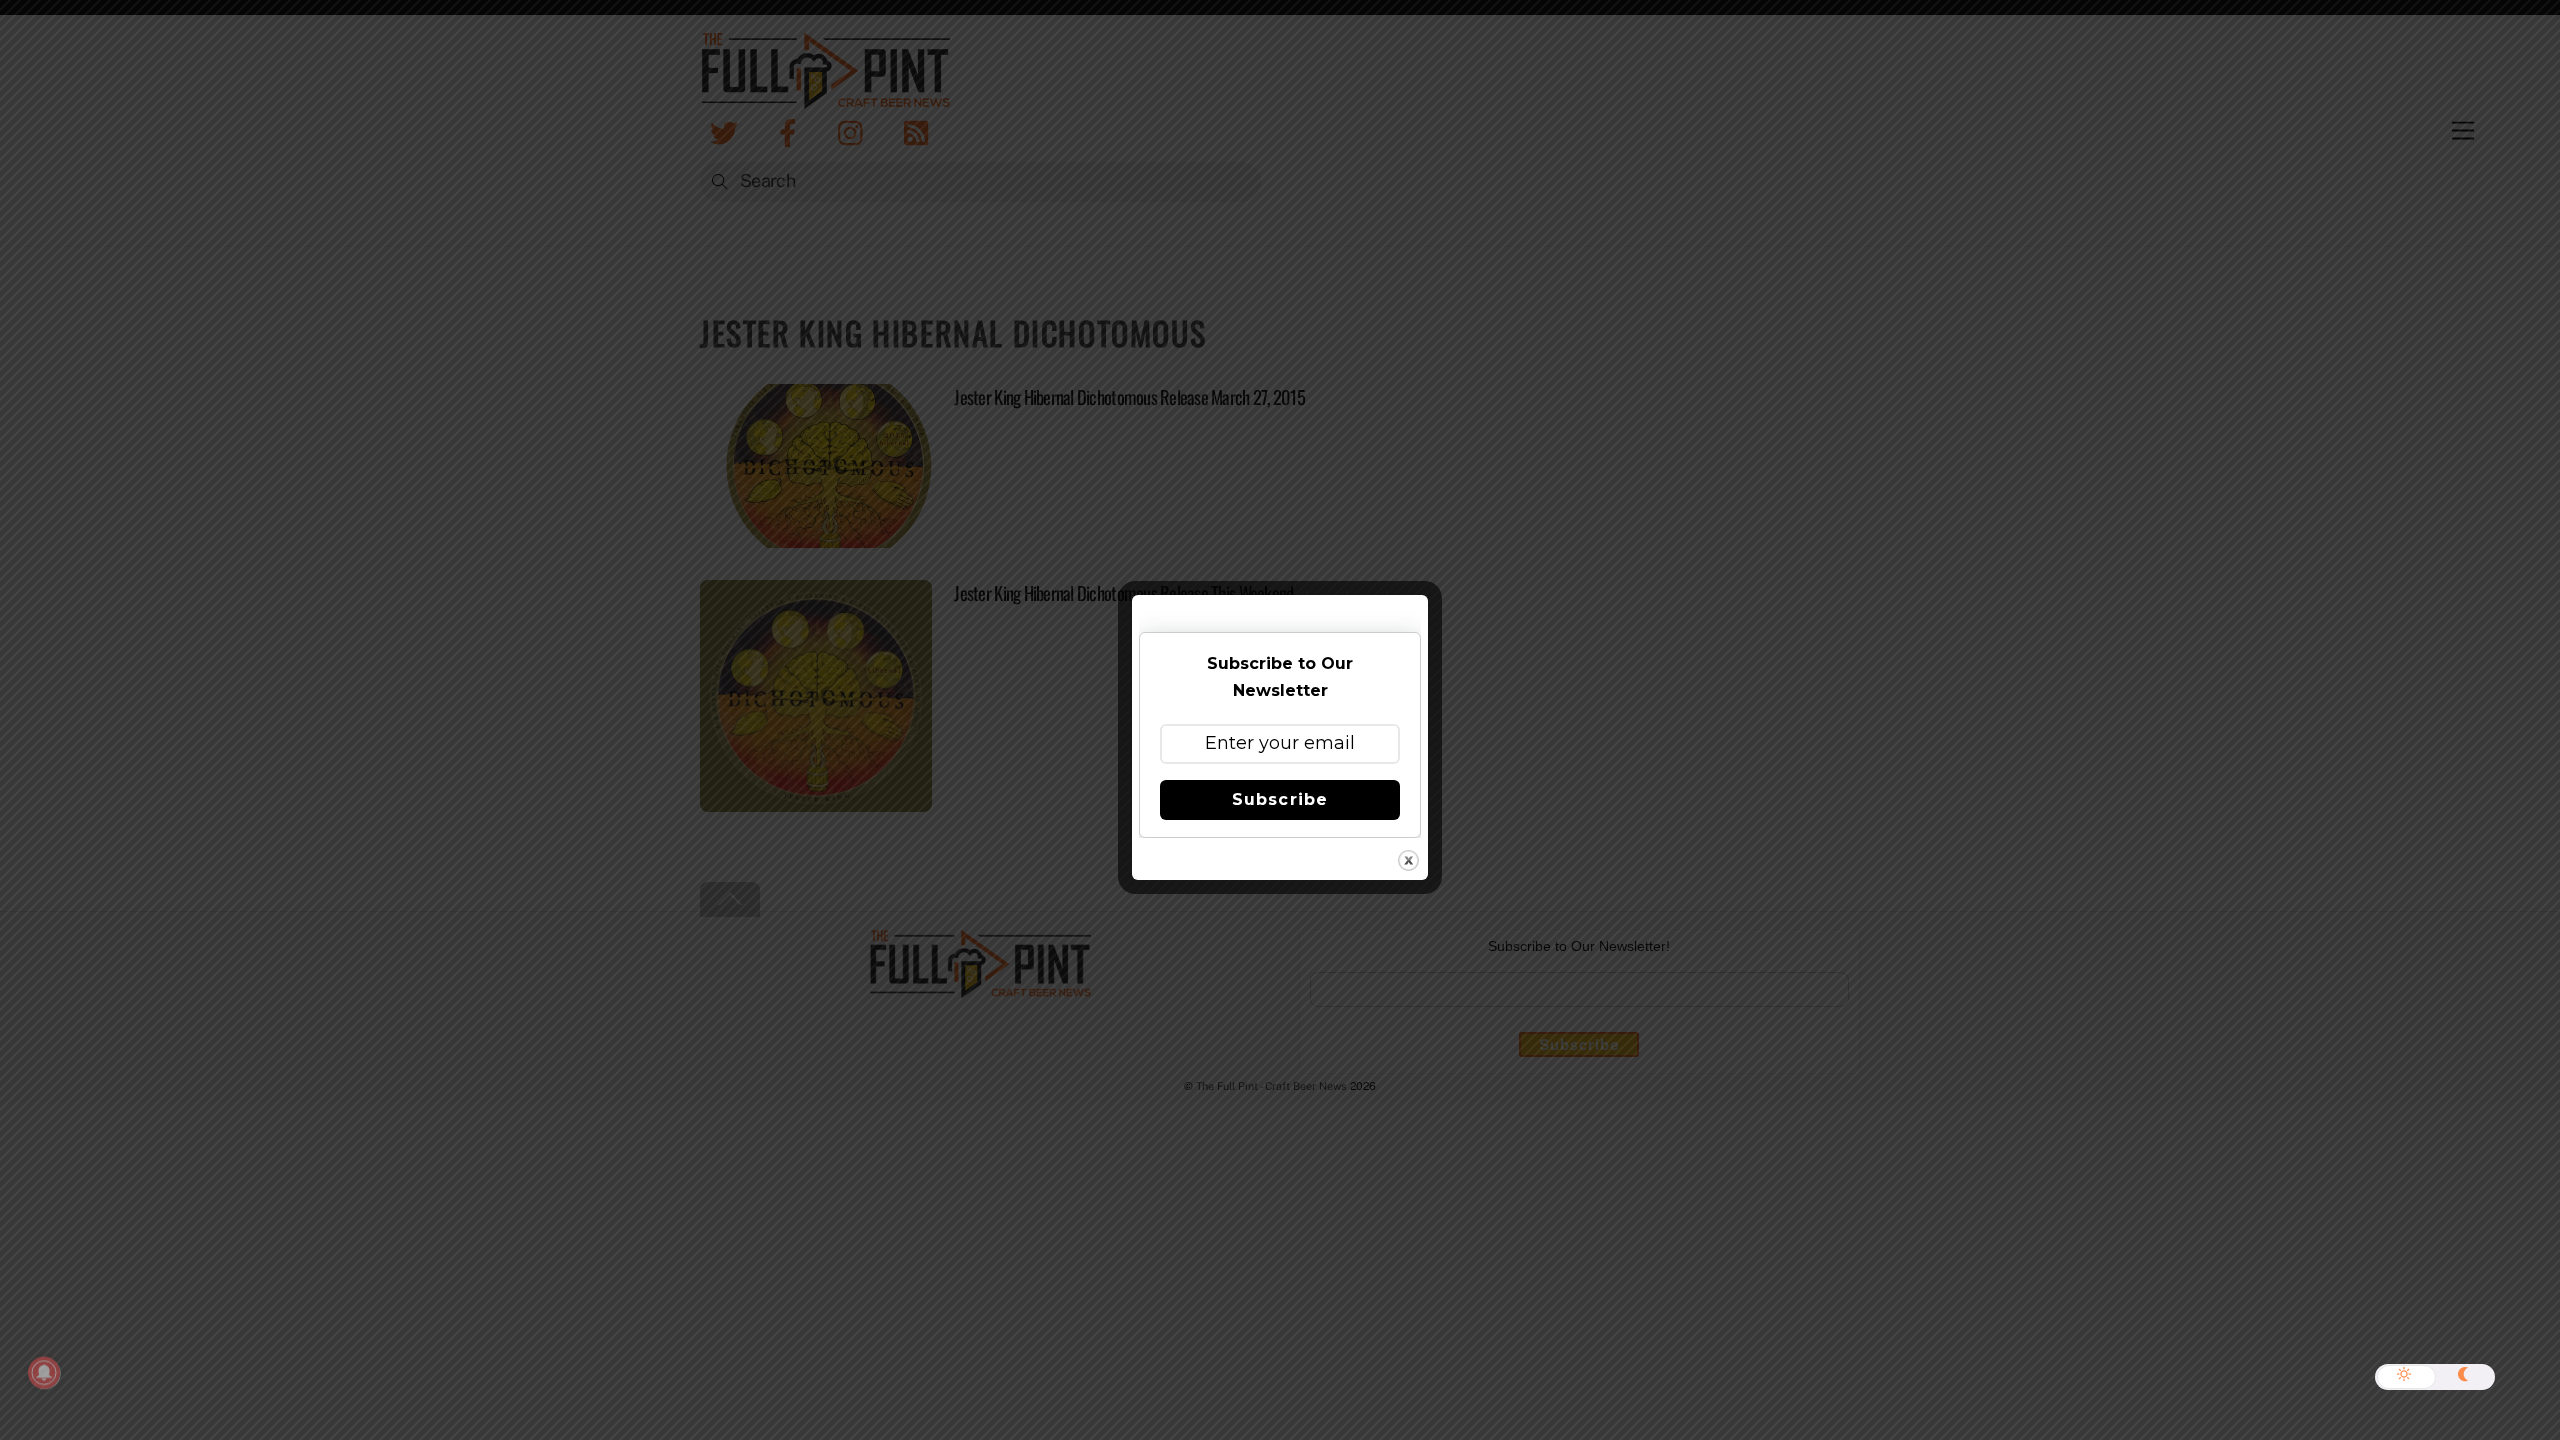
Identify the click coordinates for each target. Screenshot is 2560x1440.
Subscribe (1279, 799)
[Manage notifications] (44, 1373)
